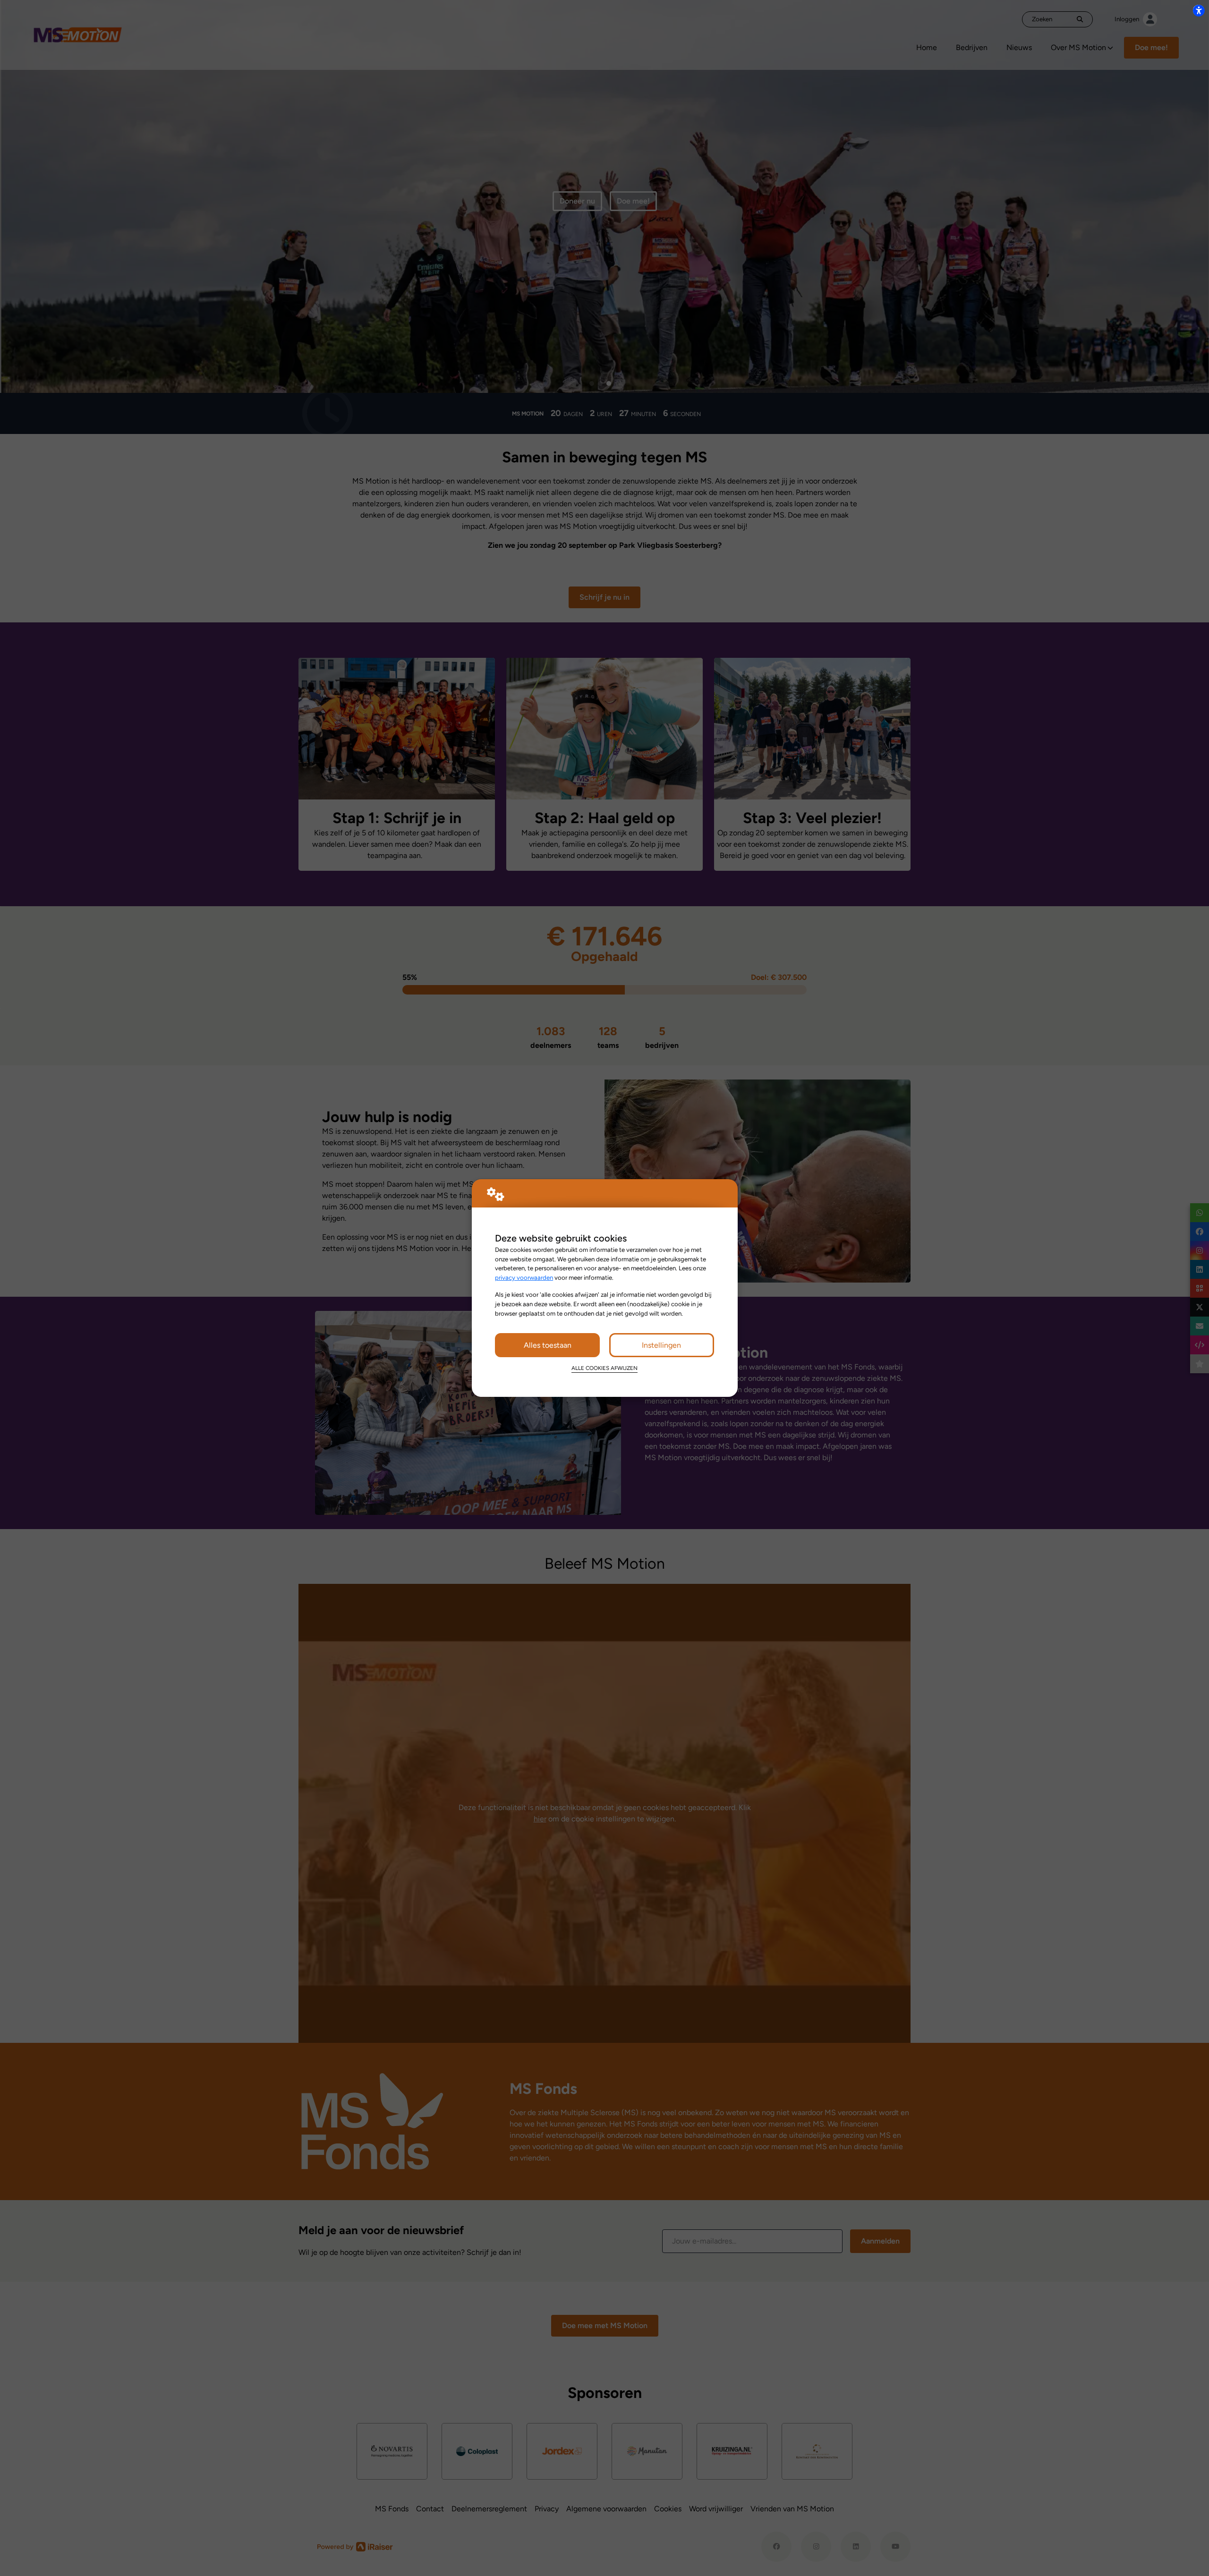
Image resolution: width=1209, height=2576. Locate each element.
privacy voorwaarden (524, 1277)
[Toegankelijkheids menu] (1199, 10)
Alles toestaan (548, 1345)
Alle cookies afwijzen (604, 1368)
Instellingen (661, 1345)
